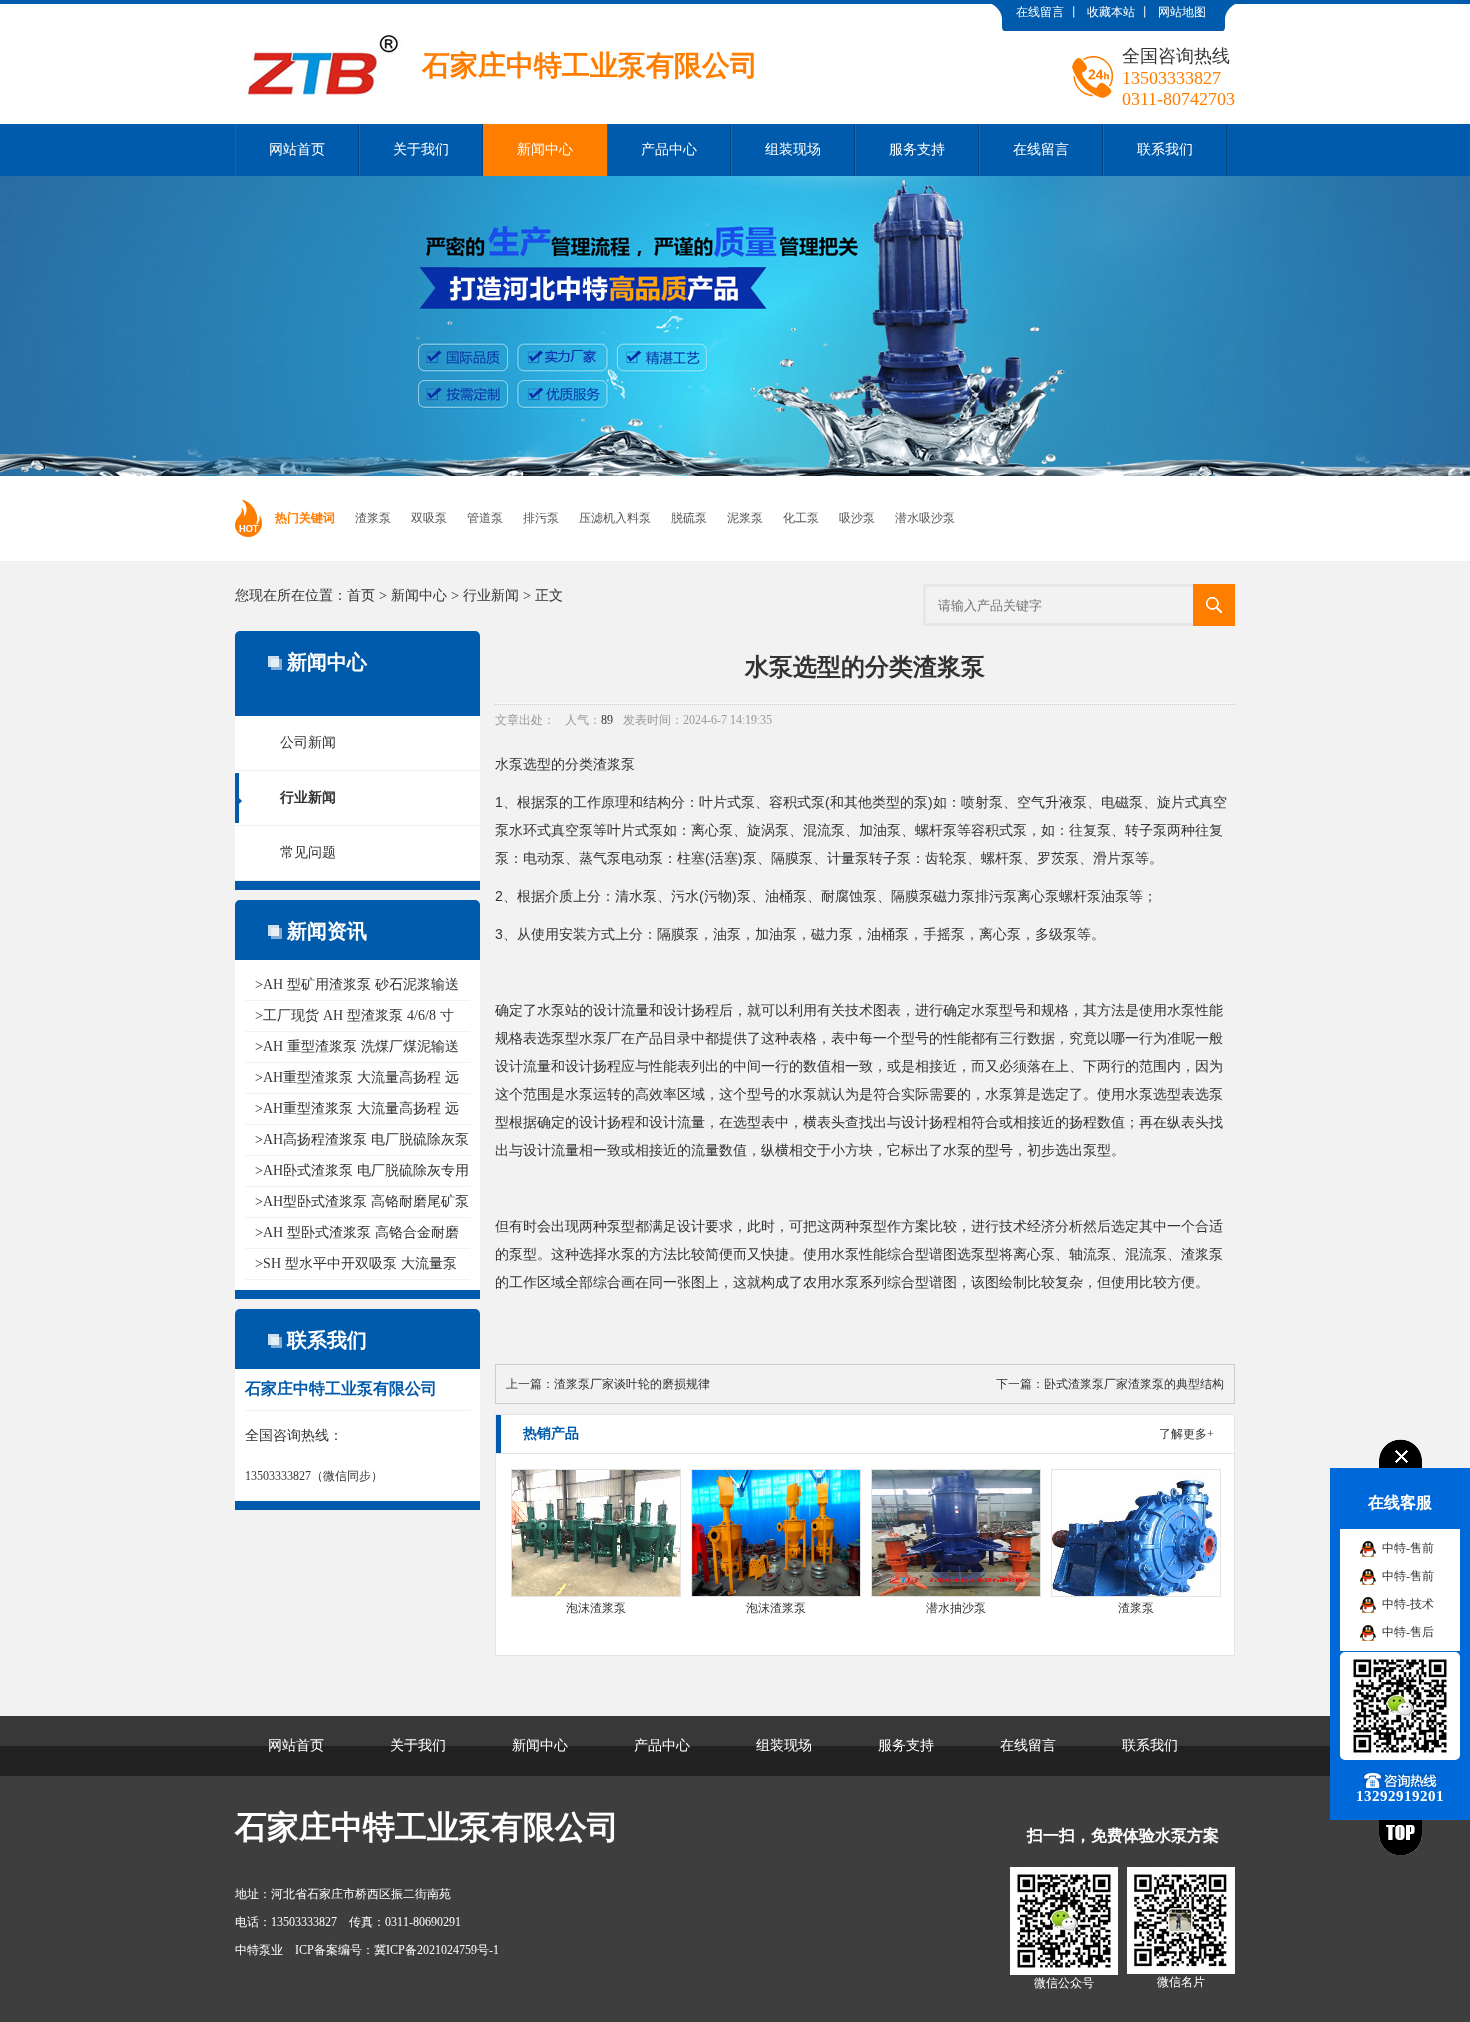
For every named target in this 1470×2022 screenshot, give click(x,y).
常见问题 (308, 852)
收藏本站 (1111, 12)
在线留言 (1040, 12)
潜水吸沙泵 (925, 518)
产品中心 (669, 149)
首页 (361, 595)
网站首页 (297, 149)
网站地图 (1182, 12)
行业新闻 (491, 595)
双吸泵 (429, 518)
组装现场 (793, 149)
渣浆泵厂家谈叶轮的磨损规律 (632, 1384)
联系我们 (1165, 149)
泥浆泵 (745, 518)
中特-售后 (1408, 1632)
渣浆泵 (373, 518)
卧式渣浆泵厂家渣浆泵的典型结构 (1134, 1384)
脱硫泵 (689, 518)
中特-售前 (1408, 1548)
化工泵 (801, 518)
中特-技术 (1408, 1604)
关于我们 (421, 149)
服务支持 (917, 149)
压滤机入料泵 (615, 518)
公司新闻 (308, 742)
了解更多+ (1186, 1434)
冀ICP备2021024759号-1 (436, 1950)
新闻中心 (545, 149)
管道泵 (485, 518)
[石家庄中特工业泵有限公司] (496, 19)
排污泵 (541, 518)
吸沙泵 (857, 518)
